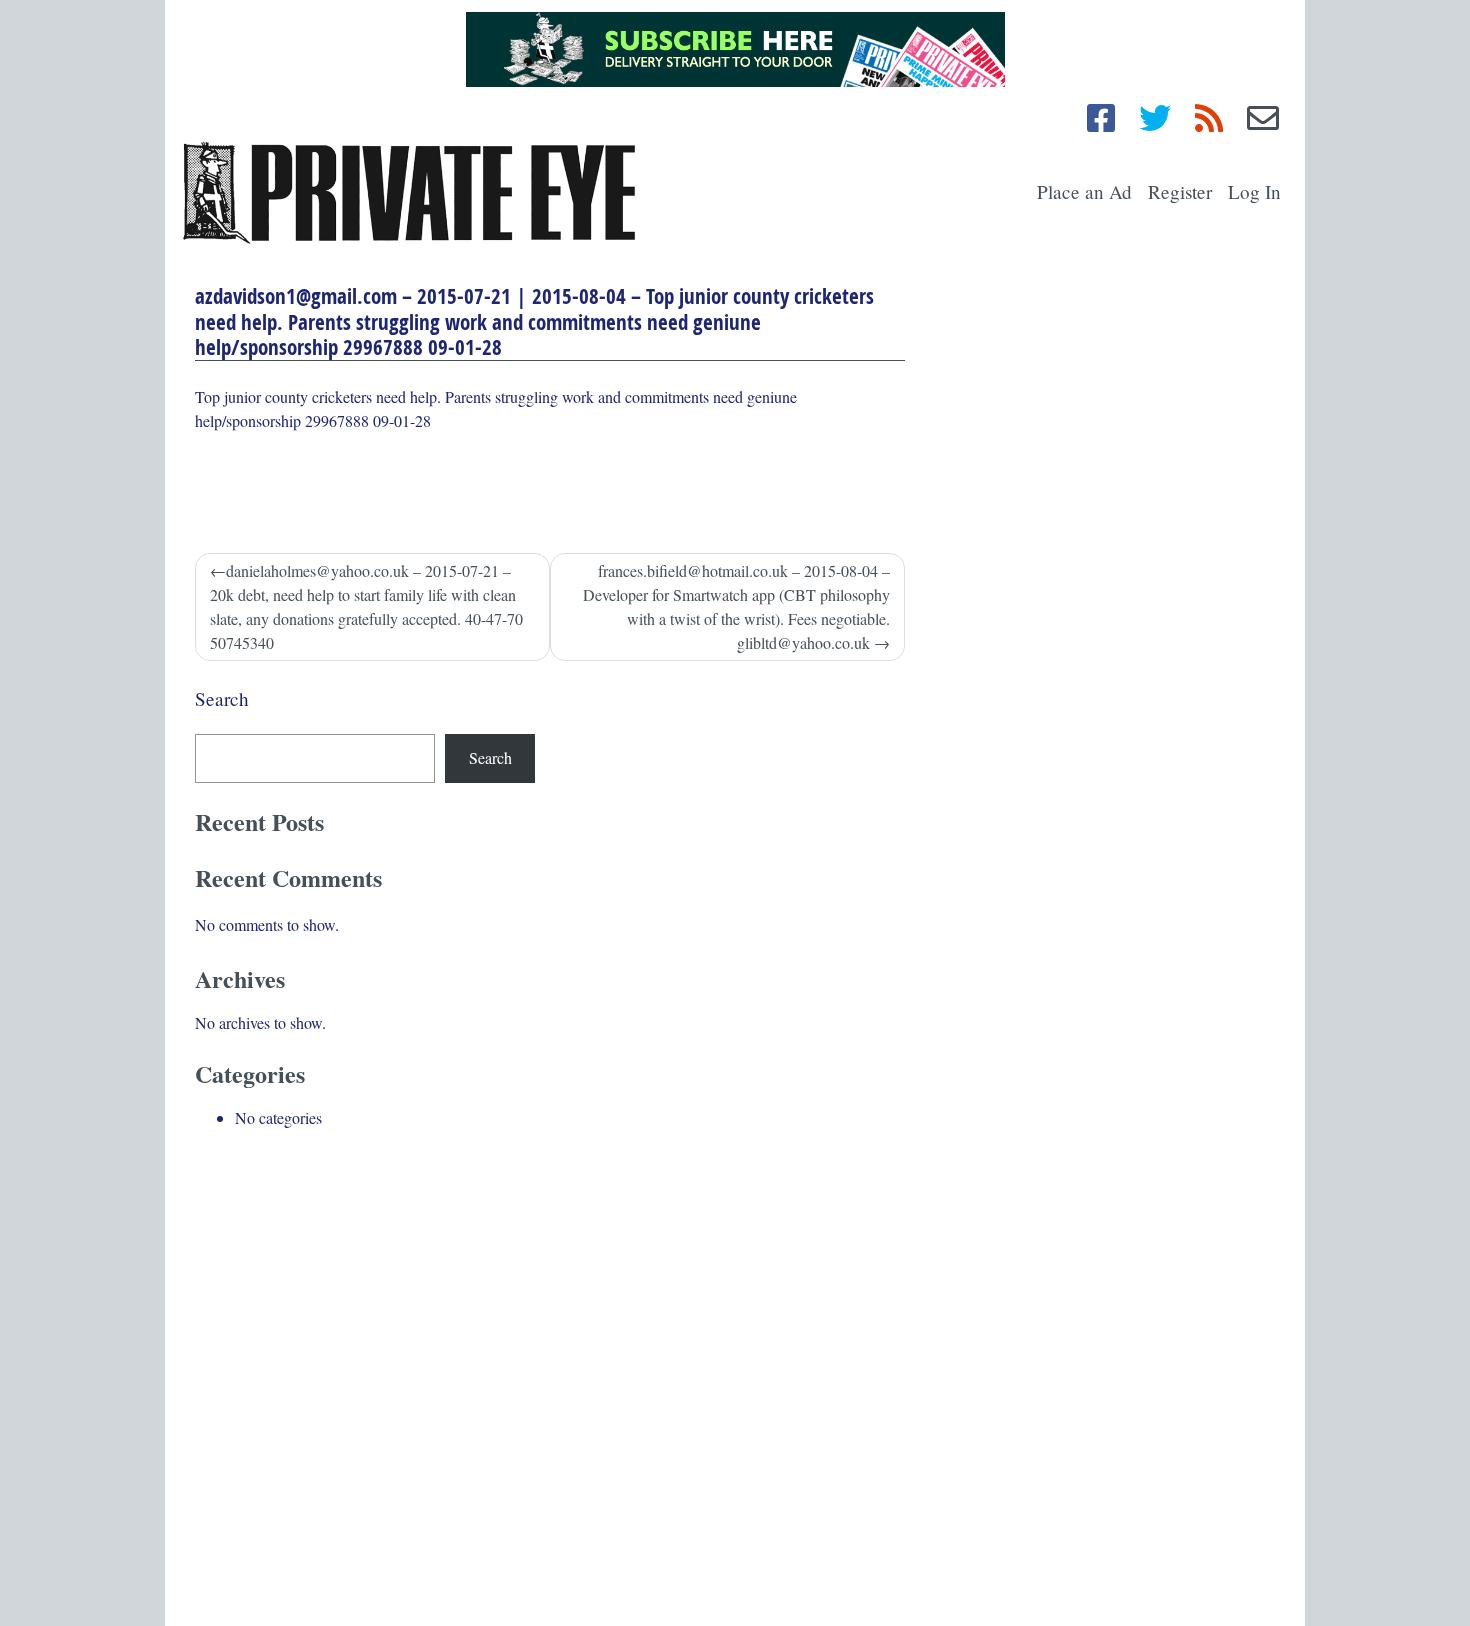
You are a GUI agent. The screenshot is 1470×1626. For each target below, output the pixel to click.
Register (1180, 191)
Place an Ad (1084, 191)
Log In (1254, 191)
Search (222, 698)
